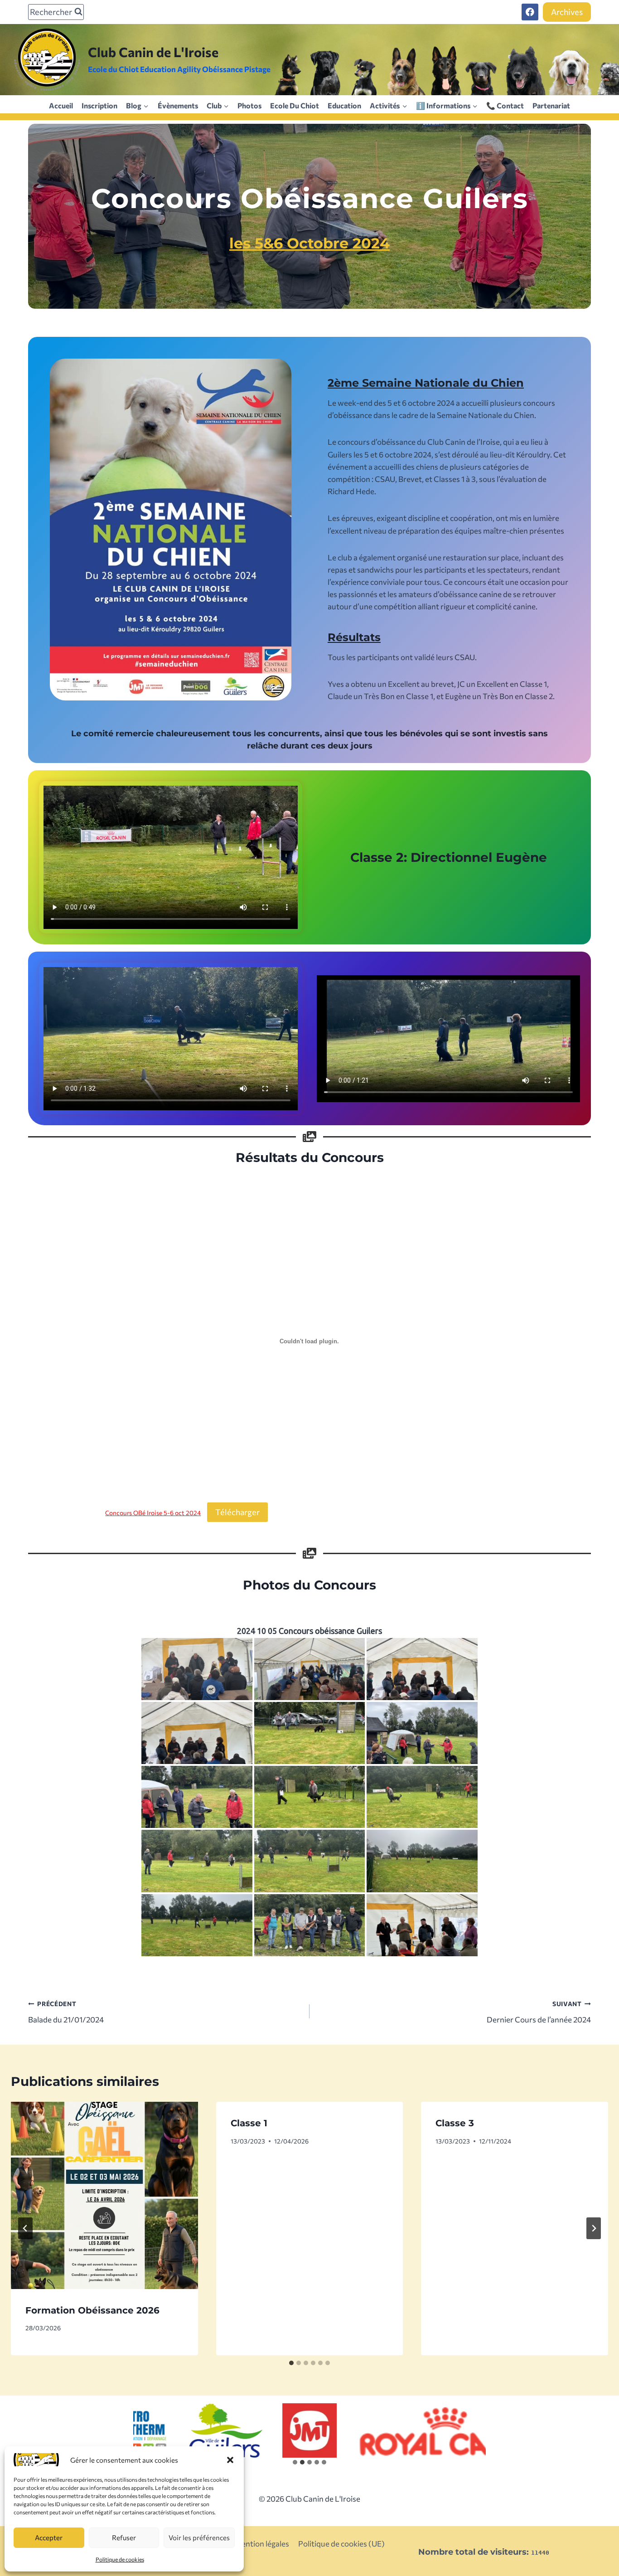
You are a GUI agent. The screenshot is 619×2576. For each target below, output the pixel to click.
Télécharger (237, 1512)
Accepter (49, 2537)
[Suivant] (594, 2228)
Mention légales (262, 2544)
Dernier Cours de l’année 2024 (539, 2012)
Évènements (178, 105)
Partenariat (551, 105)
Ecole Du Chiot (295, 105)
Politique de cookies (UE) (341, 2544)
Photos (249, 105)
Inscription (99, 105)
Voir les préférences (199, 2537)
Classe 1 (249, 2123)
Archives (567, 12)
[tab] (291, 2363)
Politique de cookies (120, 2559)
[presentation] (104, 2195)
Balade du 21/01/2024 (66, 2012)
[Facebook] (530, 12)
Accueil (61, 105)
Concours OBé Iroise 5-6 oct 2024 (153, 1513)
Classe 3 (455, 2123)
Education (344, 105)
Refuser (124, 2537)
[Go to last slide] (25, 2228)
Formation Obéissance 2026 (92, 2310)
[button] (230, 2460)
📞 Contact (505, 105)
